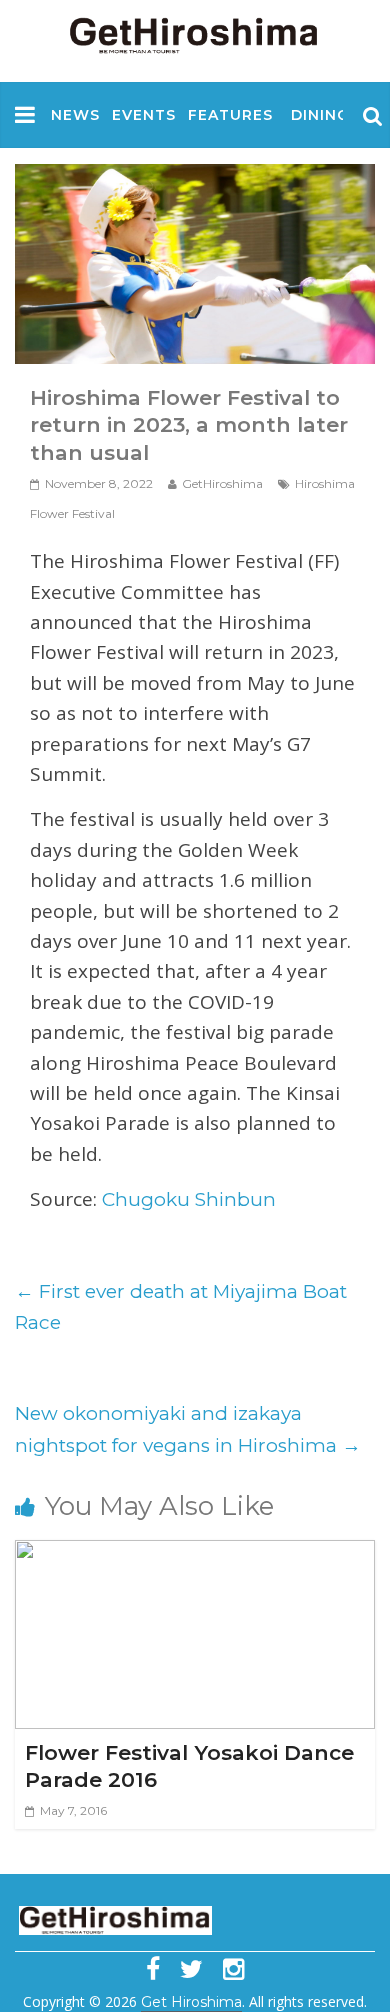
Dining (320, 115)
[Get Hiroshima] (195, 31)
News (75, 115)
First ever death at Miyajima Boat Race (181, 1307)
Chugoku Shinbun (189, 1199)
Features (230, 115)
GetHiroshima (222, 483)
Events (144, 115)
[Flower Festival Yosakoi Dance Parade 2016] (194, 1555)
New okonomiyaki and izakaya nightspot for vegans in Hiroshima (188, 1429)
